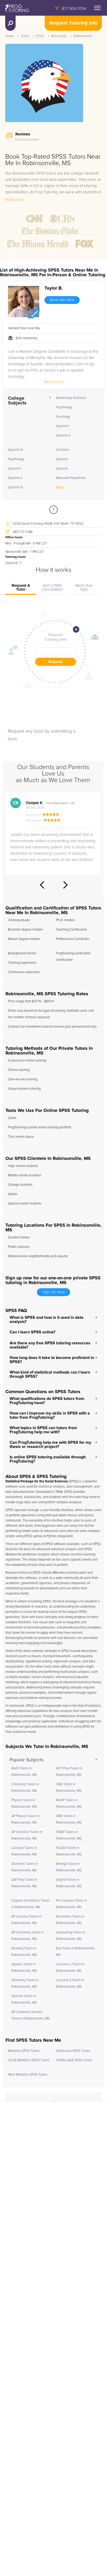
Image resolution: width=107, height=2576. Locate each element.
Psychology (64, 407)
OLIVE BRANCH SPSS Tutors (29, 2060)
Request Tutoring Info (73, 23)
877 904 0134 (74, 9)
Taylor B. (54, 288)
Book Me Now (62, 300)
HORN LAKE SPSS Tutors (74, 2060)
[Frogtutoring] (16, 9)
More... (62, 487)
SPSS (40, 36)
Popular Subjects (26, 1760)
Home (9, 36)
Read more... (16, 200)
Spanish (62, 459)
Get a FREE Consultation (52, 588)
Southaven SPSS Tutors (73, 2051)
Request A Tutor (21, 588)
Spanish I (63, 426)
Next (65, 885)
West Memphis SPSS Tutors (28, 2075)
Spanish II (63, 436)
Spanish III (15, 450)
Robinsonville (83, 36)
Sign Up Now (53, 1292)
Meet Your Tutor (84, 588)
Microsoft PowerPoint (71, 478)
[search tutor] (10, 23)
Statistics (63, 450)
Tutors (25, 36)
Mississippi (59, 36)
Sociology (63, 417)
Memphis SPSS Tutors (24, 2051)
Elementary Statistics (71, 398)
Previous (42, 885)
